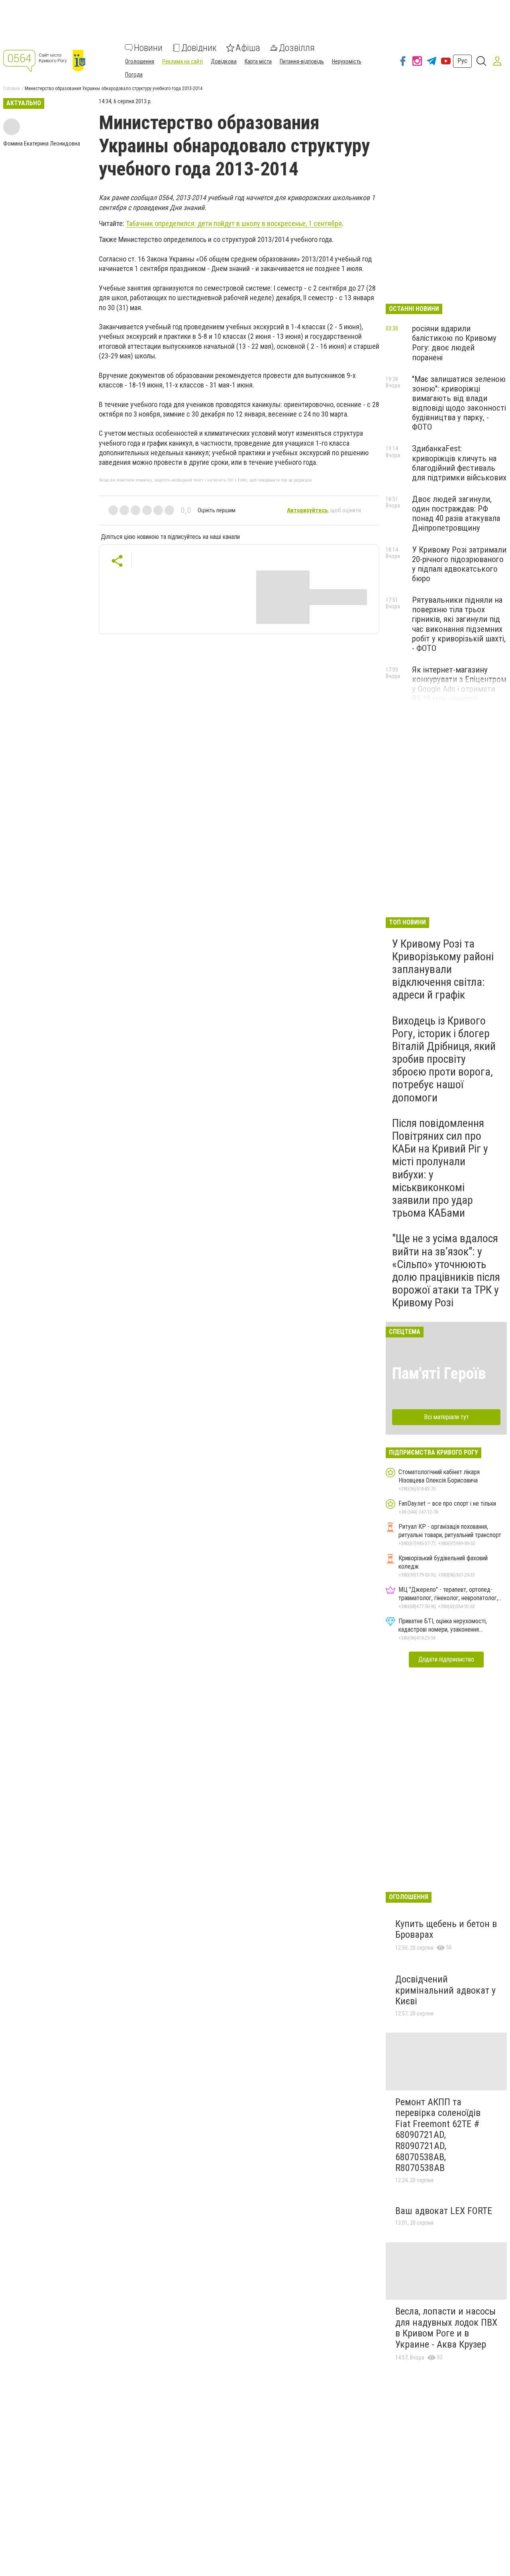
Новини (148, 48)
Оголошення (140, 61)
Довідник (199, 48)
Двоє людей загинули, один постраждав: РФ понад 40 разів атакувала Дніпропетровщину (456, 513)
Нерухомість (347, 61)
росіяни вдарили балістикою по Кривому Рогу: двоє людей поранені (454, 343)
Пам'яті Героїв (439, 1374)
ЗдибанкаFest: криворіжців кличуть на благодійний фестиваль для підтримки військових (459, 463)
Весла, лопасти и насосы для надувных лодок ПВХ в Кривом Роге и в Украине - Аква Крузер (446, 2328)
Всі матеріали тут (446, 1417)
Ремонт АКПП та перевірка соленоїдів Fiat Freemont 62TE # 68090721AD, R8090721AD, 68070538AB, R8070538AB (438, 2135)
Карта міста (258, 61)
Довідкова (224, 61)
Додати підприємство (446, 1659)
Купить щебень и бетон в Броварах (446, 1929)
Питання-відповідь (302, 61)
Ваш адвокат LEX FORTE (444, 2211)
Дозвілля (297, 48)
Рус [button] (462, 61)
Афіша (248, 48)
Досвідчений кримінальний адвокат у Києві (445, 1990)
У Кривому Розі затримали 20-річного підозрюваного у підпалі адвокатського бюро (459, 564)
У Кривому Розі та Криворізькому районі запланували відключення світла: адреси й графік (443, 969)
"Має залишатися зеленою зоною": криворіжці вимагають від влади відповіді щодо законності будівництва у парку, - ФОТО (459, 403)
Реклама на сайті (182, 61)
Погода (134, 75)
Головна (12, 88)
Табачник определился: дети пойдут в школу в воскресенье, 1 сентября (234, 223)
